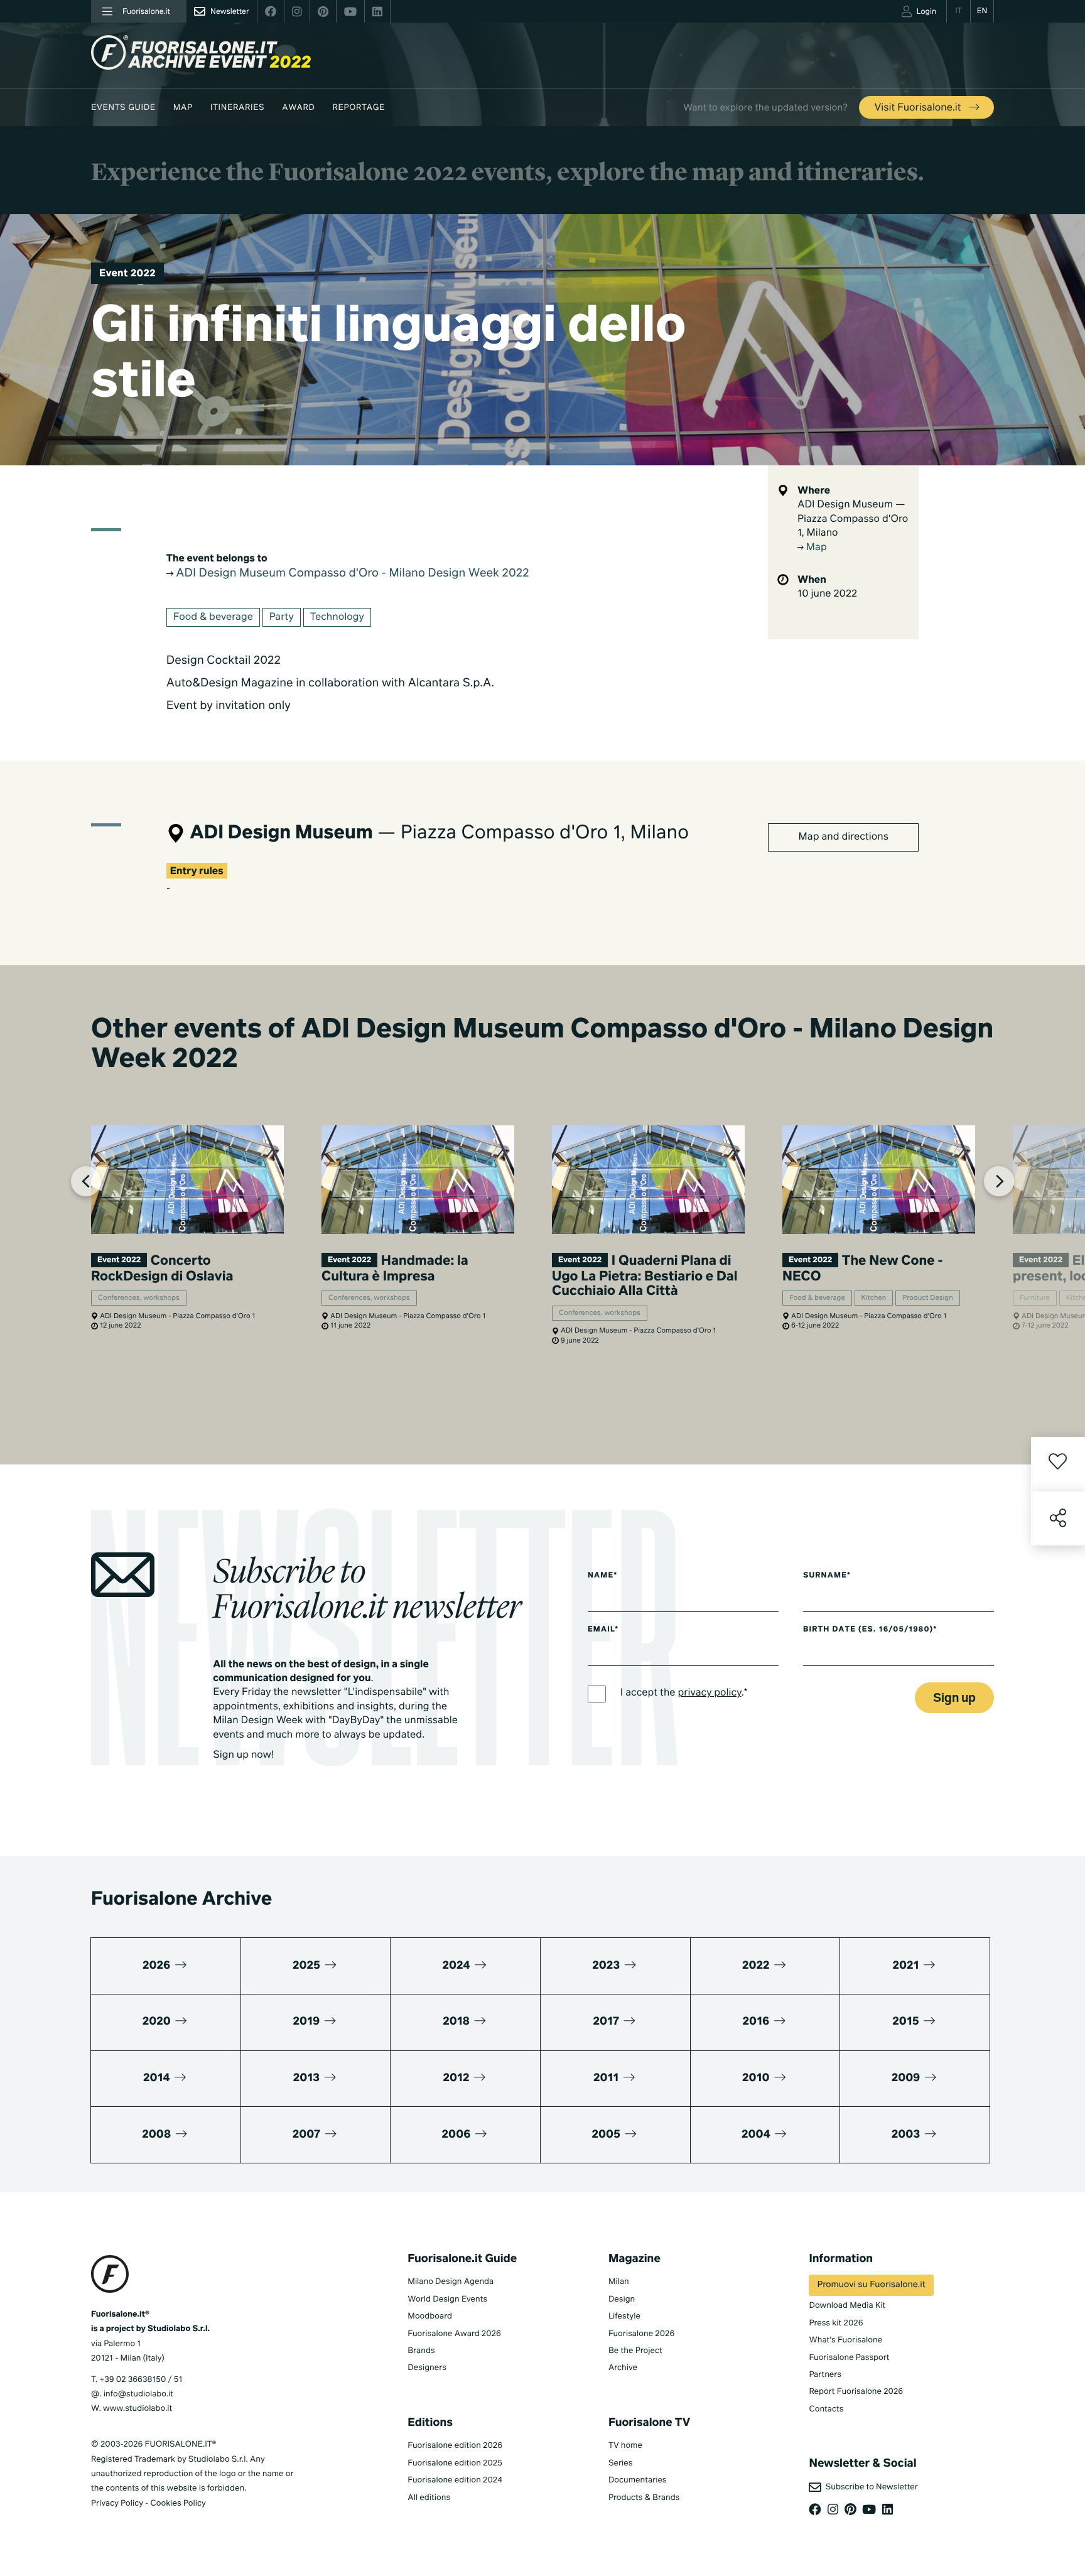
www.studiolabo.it (138, 2409)
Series (620, 2463)
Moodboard (430, 2316)
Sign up (954, 1698)
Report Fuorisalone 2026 (856, 2392)
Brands (421, 2351)
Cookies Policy (178, 2503)
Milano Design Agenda (451, 2282)
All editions (429, 2498)
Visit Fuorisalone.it (919, 108)
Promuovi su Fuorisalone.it (871, 2285)
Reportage (359, 108)
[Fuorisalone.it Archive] (201, 52)
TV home (625, 2446)
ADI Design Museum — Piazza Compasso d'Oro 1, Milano (853, 519)
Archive (623, 2368)
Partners (825, 2375)
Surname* (827, 1576)
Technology (337, 617)
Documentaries (638, 2480)
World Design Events (447, 2299)
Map (183, 108)
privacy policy (710, 1693)
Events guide (123, 108)
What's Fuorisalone (845, 2340)
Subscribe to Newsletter (869, 2487)
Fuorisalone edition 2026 (455, 2446)
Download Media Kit (847, 2306)
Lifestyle (624, 2316)
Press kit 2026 (836, 2323)
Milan (619, 2282)
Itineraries (237, 108)
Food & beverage (213, 617)
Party (282, 617)
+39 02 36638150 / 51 (141, 2380)
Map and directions (844, 837)
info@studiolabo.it (138, 2394)
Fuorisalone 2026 (641, 2334)
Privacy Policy (117, 2503)
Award (298, 108)
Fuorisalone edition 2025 (455, 2463)
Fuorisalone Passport (849, 2358)
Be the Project (635, 2351)
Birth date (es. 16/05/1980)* (870, 1630)
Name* (603, 1576)
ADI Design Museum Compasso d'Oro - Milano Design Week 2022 (351, 574)
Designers (427, 2368)
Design (622, 2299)
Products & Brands (644, 2498)
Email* (603, 1630)
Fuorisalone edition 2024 (455, 2480)
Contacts (826, 2409)
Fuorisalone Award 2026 (454, 2334)
